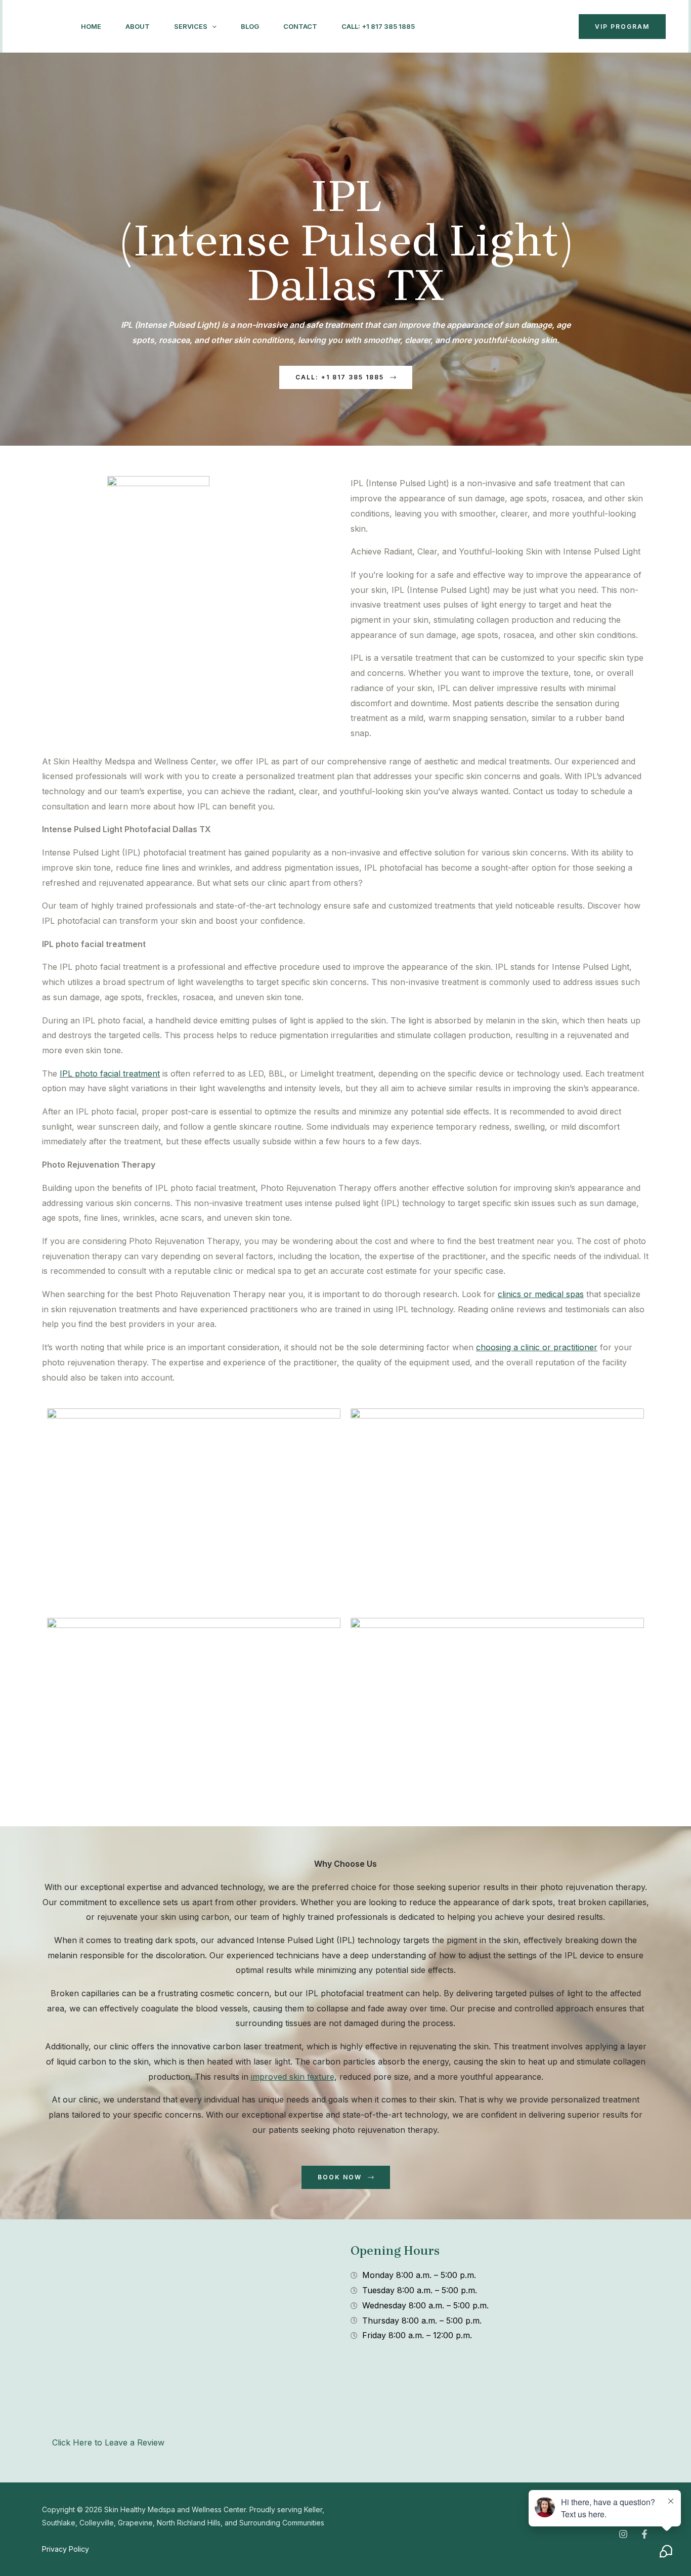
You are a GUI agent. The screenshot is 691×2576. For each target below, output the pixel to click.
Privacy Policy (66, 2549)
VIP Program (622, 27)
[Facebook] (469, 27)
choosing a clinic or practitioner (537, 1347)
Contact (300, 26)
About (138, 26)
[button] (212, 26)
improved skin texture (293, 2077)
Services (191, 26)
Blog (250, 26)
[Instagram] (447, 27)
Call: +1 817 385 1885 (378, 26)
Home (91, 26)
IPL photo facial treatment (110, 1074)
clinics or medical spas (541, 1294)
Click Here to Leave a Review (108, 2442)
